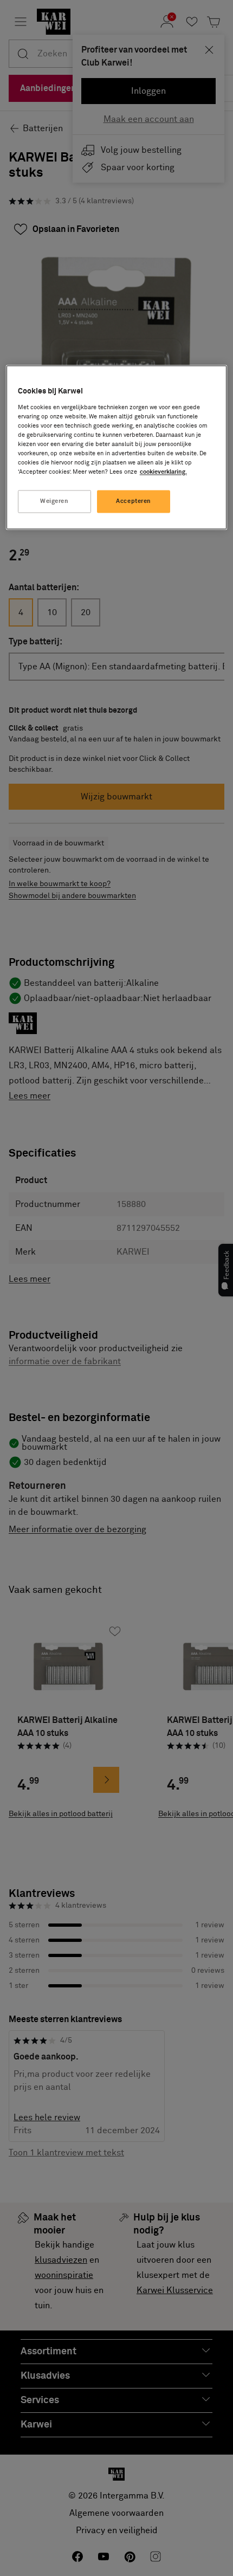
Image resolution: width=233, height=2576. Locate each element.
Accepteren (134, 502)
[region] (117, 447)
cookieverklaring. (163, 472)
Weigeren (54, 502)
